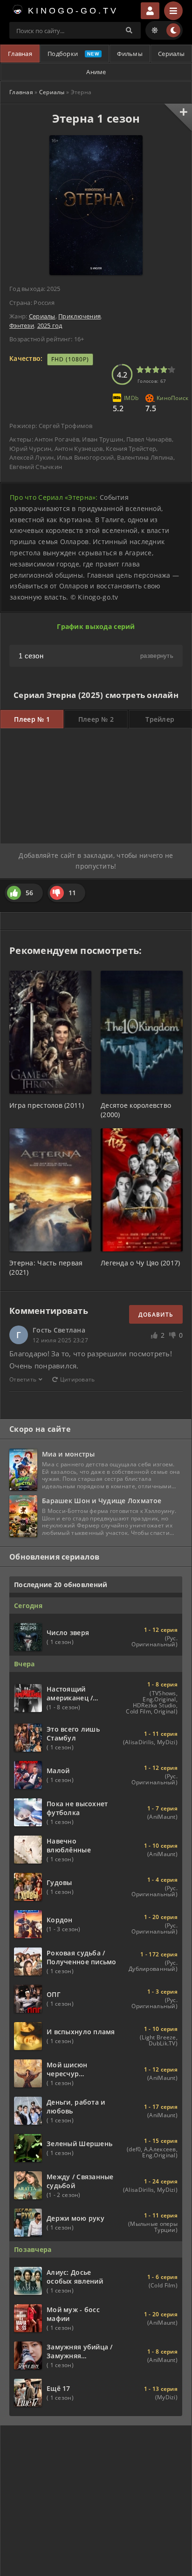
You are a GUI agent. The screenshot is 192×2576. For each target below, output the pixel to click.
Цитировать (78, 1379)
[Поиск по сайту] (129, 30)
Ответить (23, 1379)
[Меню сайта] (173, 11)
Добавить (156, 1315)
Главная (20, 54)
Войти (150, 11)
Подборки (63, 54)
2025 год (50, 325)
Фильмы (130, 54)
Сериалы (171, 54)
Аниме (96, 72)
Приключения (79, 316)
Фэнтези (22, 325)
